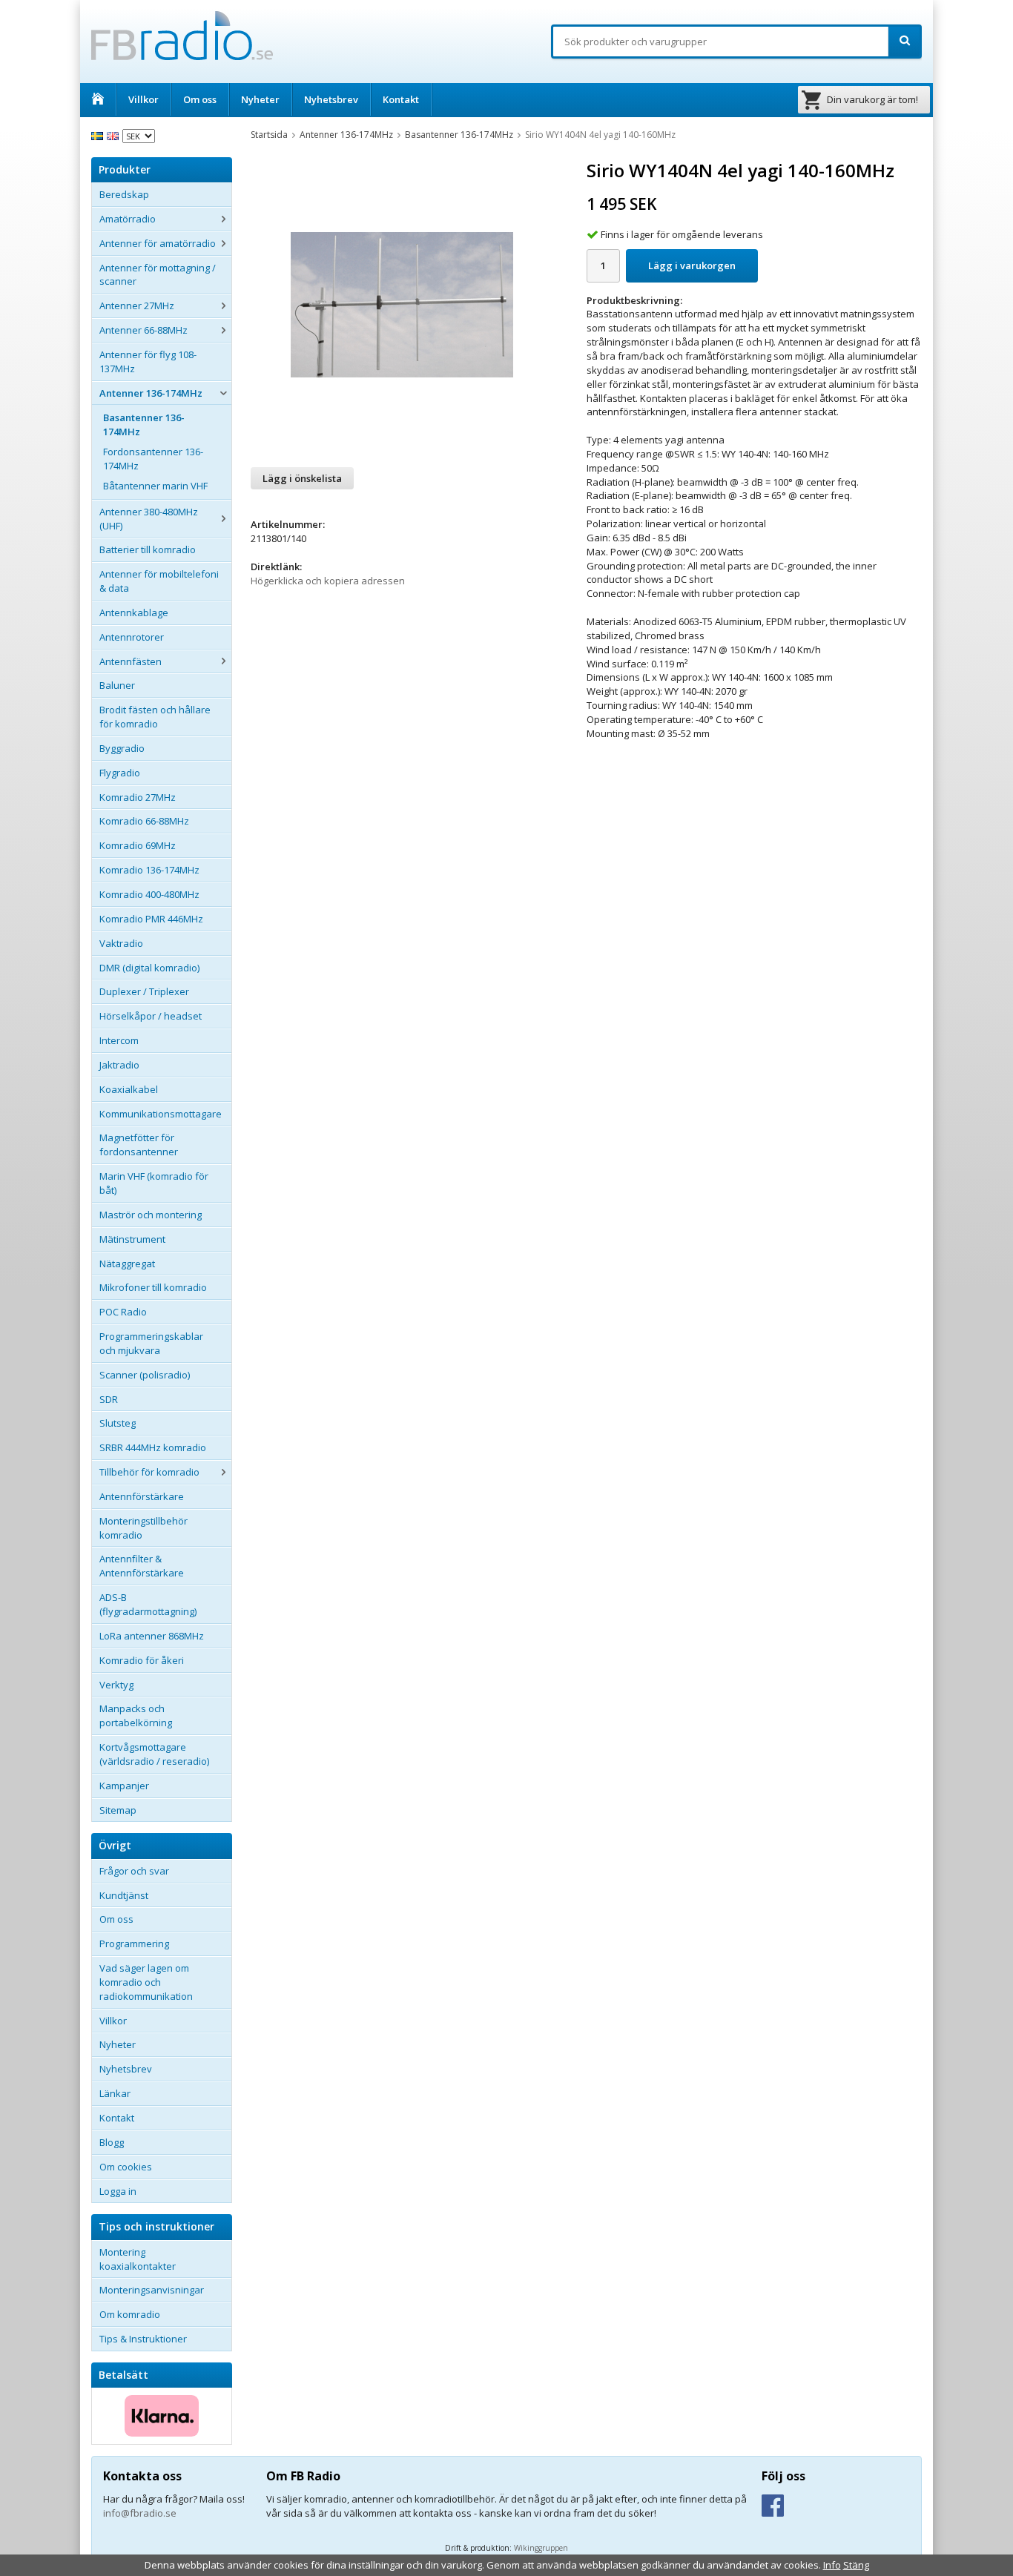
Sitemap (118, 1810)
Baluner (117, 685)
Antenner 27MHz (137, 306)
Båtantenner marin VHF (155, 486)
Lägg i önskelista (302, 478)
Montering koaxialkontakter (138, 2259)
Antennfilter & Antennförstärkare (142, 1566)
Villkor (143, 99)
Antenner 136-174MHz (151, 393)
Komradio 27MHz (138, 797)
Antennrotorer (132, 637)
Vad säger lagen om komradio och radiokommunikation (146, 1982)
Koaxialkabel (129, 1089)
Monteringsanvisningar (152, 2290)
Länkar (115, 2093)
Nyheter (260, 99)
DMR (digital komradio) (149, 968)
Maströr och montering (151, 1215)
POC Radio (123, 1312)
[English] (115, 135)
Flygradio (120, 773)
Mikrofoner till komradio (153, 1287)
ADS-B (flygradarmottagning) (148, 1604)
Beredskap (124, 194)
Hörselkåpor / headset (151, 1016)
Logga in (118, 2191)
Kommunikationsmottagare (161, 1114)
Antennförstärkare (142, 1496)
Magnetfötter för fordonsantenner (139, 1145)
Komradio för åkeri (142, 1660)
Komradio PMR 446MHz (151, 919)
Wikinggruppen (541, 2548)
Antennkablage (134, 612)
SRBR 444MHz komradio (153, 1447)
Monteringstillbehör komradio (143, 1528)
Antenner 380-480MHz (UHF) (149, 519)
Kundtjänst (124, 1895)
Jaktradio (119, 1065)
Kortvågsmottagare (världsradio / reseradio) (154, 1754)
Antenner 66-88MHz (143, 330)
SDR (109, 1399)
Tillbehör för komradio (149, 1472)
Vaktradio (121, 943)
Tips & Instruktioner (143, 2339)
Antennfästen (131, 661)
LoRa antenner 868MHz (152, 1636)
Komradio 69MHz (138, 845)
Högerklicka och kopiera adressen (328, 581)
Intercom (119, 1040)
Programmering (134, 1943)
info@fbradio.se (140, 2513)
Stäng (856, 2565)
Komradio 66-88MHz (144, 821)
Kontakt (401, 99)
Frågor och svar (134, 1871)
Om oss (200, 99)
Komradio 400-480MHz (149, 894)
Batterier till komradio (148, 549)
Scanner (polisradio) (145, 1375)
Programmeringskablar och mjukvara (151, 1343)
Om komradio (130, 2314)
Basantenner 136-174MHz (144, 425)
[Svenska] (99, 135)
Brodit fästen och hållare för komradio (155, 717)
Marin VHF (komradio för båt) (154, 1183)
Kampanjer (124, 1786)
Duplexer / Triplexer (144, 991)
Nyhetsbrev (331, 99)
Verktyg (116, 1685)
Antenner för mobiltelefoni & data (159, 581)
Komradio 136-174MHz (149, 870)
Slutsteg (118, 1423)
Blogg (112, 2142)
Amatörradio (128, 219)
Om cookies (126, 2167)
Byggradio (122, 748)
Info (832, 2565)
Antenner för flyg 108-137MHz (148, 361)
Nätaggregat (127, 1264)
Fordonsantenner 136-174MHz (153, 459)
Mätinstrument (132, 1239)
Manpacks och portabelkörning (136, 1715)
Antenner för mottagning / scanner (158, 275)
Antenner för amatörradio (158, 243)
